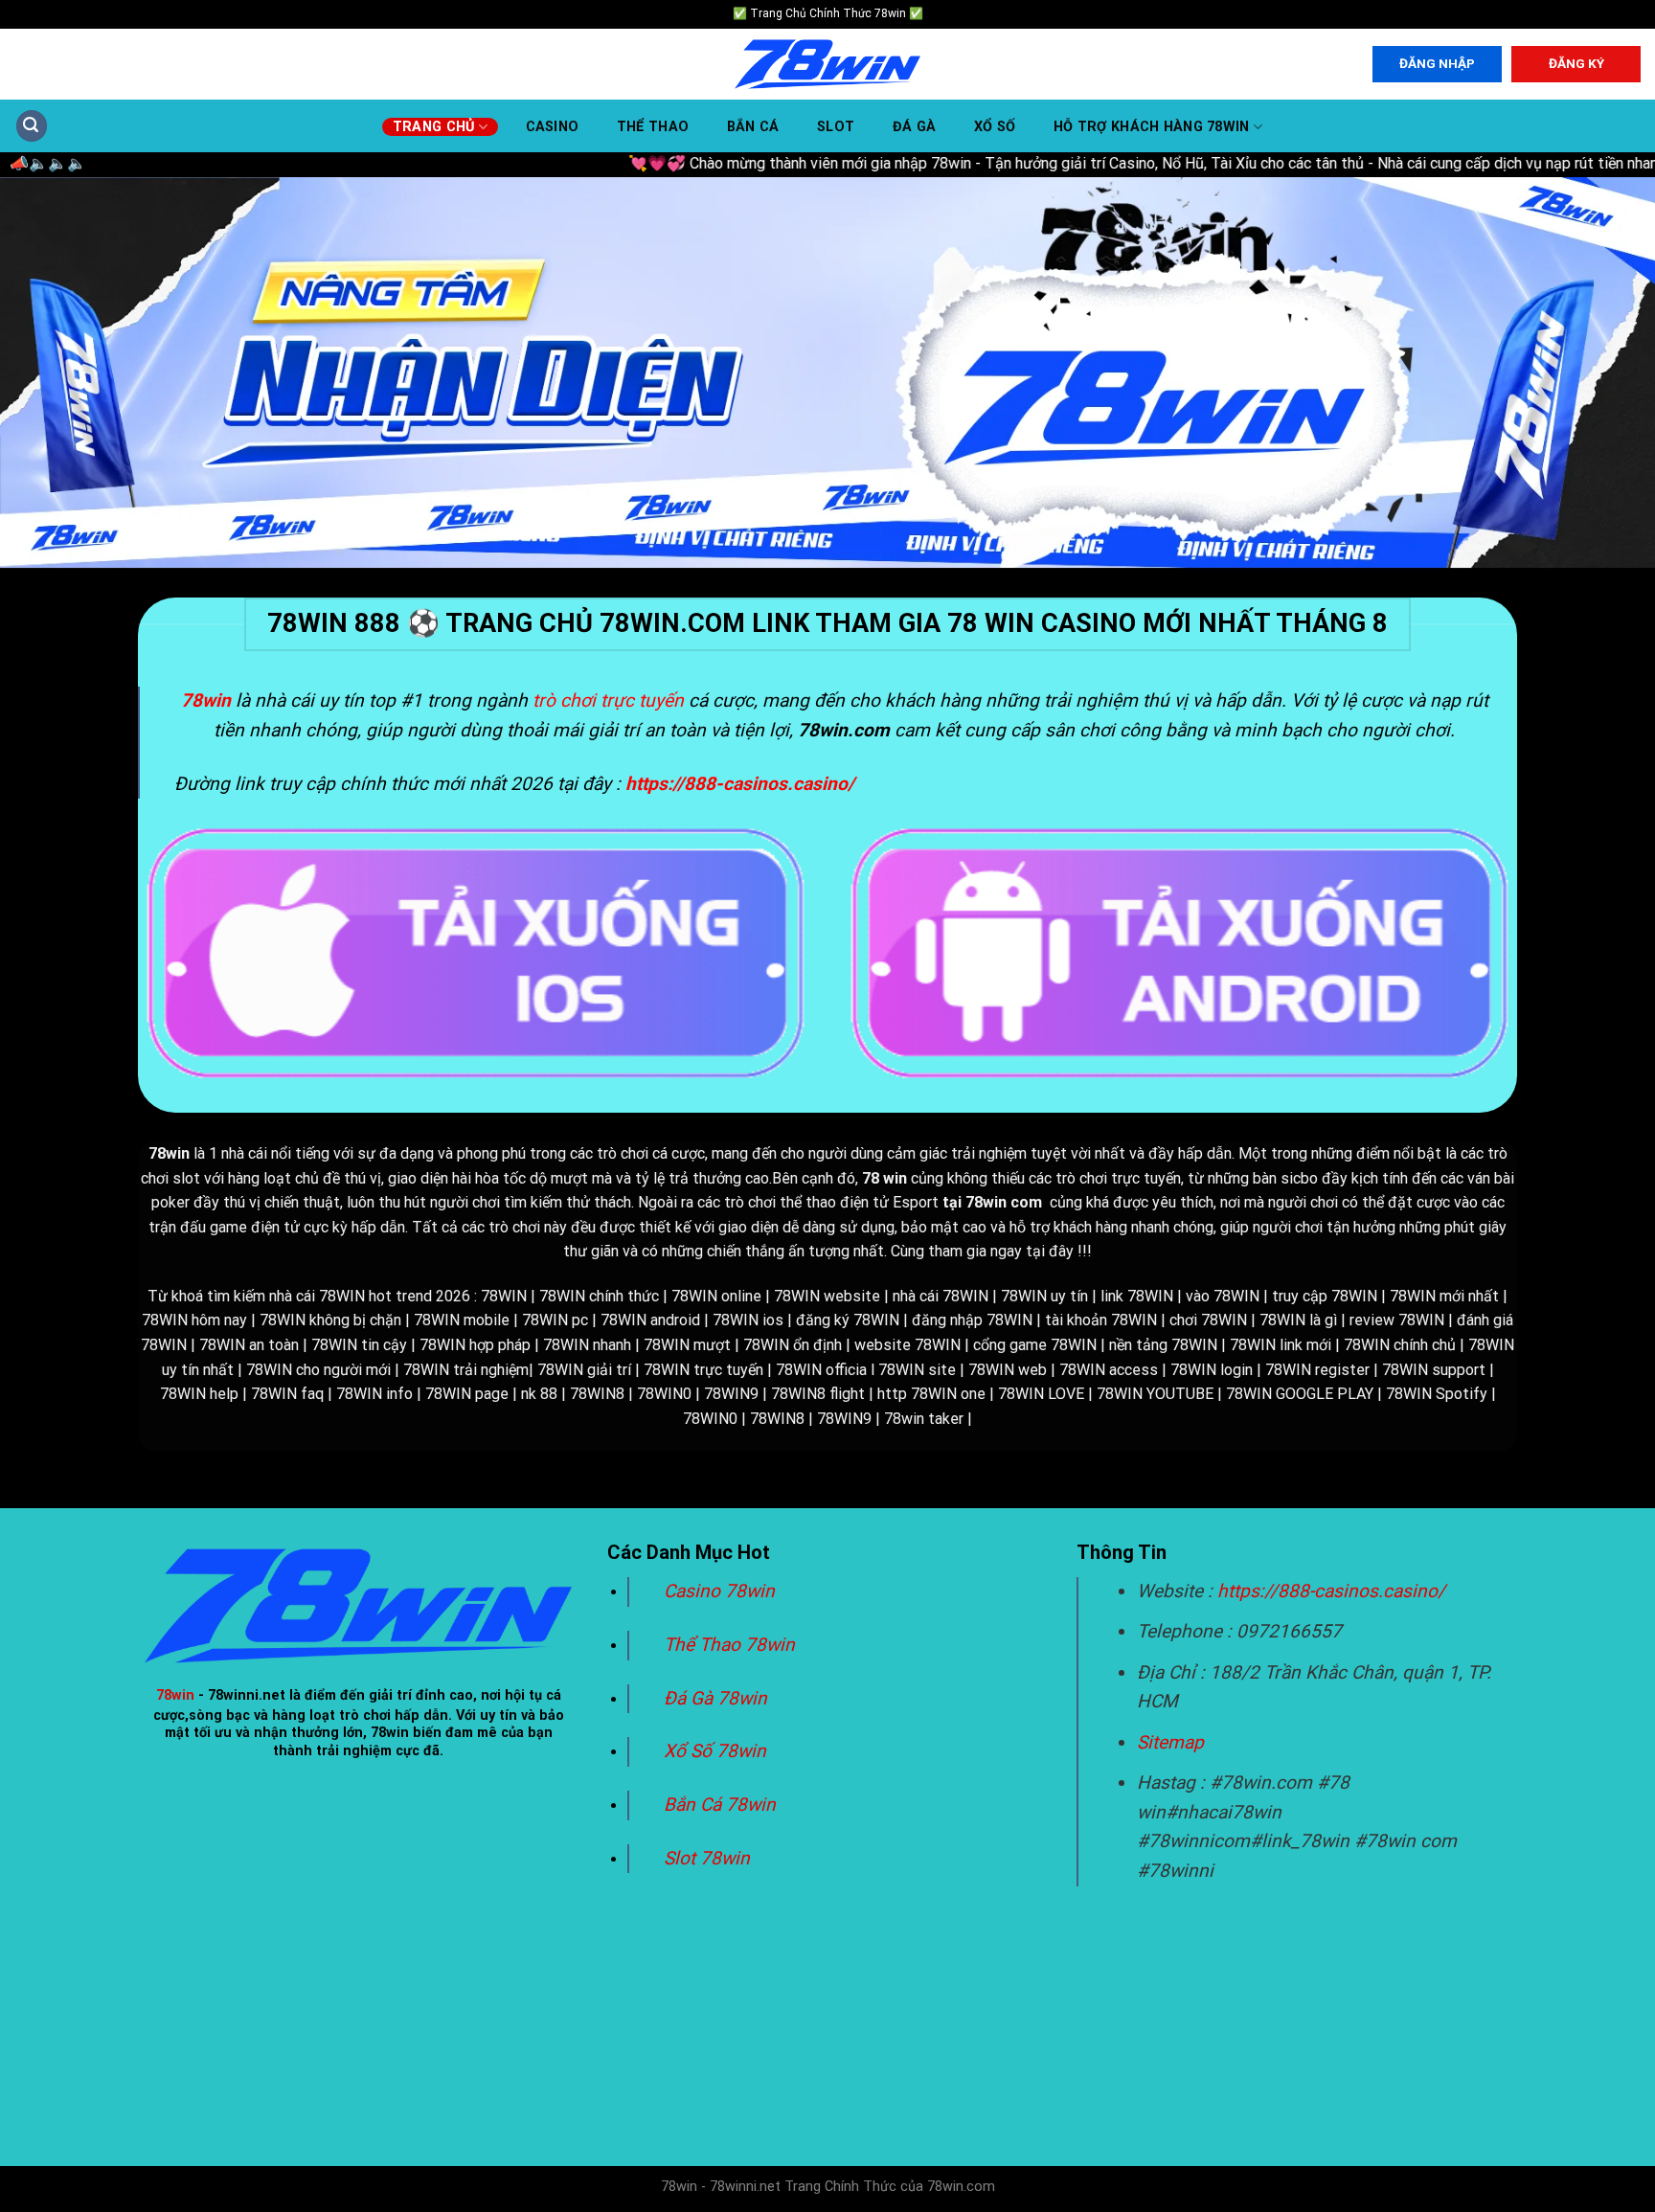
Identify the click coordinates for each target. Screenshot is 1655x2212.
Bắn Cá (753, 127)
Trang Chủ (434, 127)
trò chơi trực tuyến (608, 700)
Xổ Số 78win (715, 1751)
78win (175, 1695)
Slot (836, 127)
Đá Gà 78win (715, 1698)
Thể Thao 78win (729, 1645)
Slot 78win (707, 1858)
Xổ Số (995, 127)
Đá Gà (914, 127)
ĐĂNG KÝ (1576, 63)
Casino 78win (722, 1591)
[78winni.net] (827, 65)
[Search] (32, 126)
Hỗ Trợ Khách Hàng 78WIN (1152, 127)
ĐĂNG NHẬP (1437, 63)
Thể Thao (653, 127)
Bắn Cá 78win (720, 1805)
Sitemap (1170, 1742)
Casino (553, 127)
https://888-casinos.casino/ (1331, 1591)
